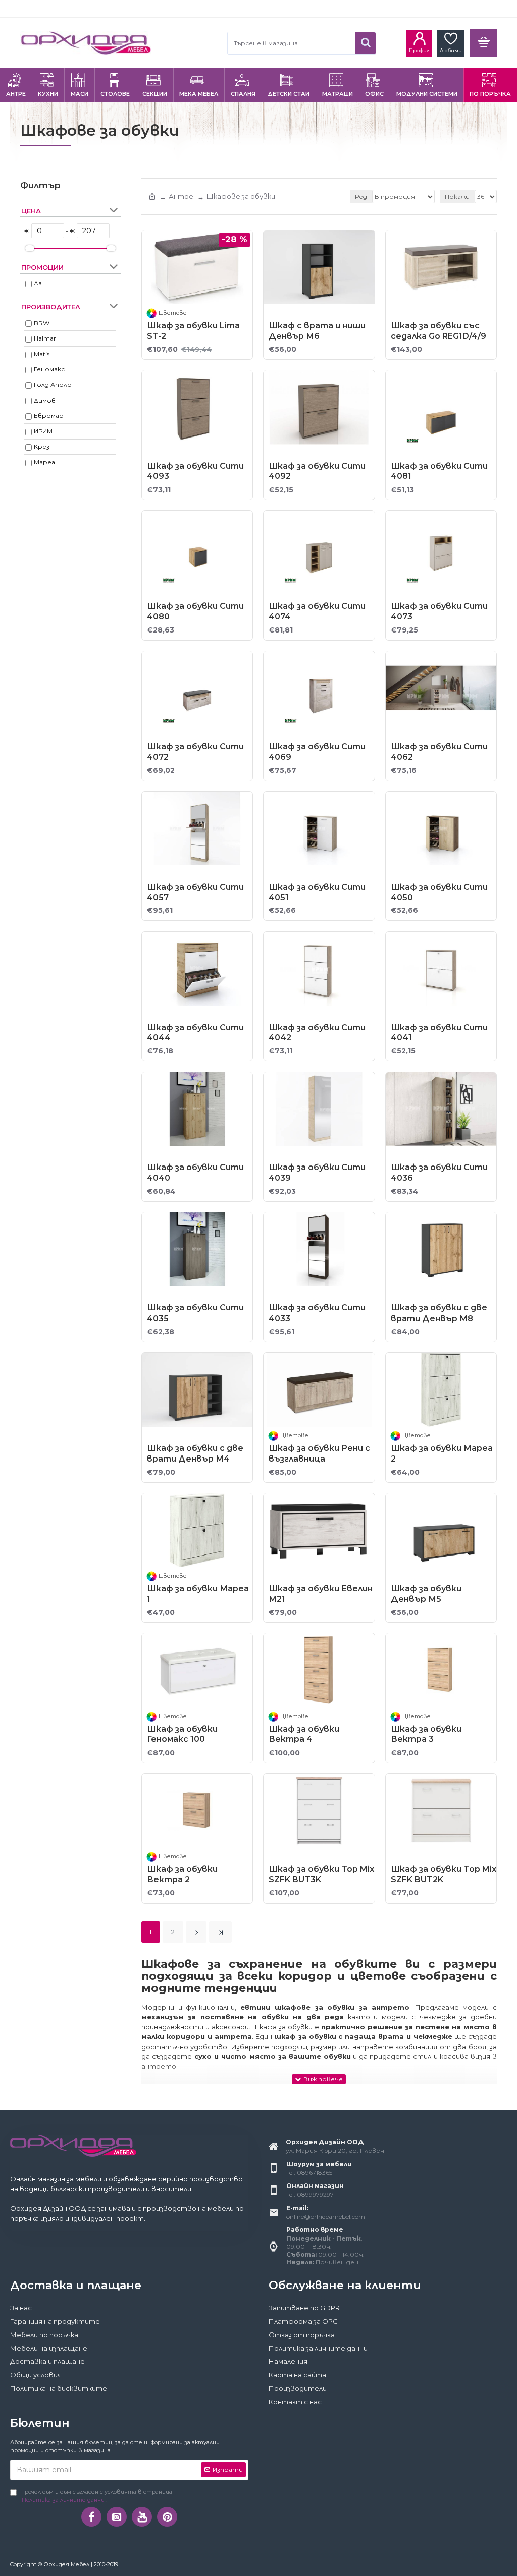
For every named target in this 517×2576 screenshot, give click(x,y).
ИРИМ (43, 431)
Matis (42, 354)
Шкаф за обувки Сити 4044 (195, 1033)
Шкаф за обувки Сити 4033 (317, 1313)
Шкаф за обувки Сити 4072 (195, 752)
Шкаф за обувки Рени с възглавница (319, 1453)
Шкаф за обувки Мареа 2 (442, 1453)
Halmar (45, 338)
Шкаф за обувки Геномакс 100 (182, 1734)
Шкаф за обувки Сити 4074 (317, 611)
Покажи (457, 196)
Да (38, 283)
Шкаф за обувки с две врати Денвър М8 (439, 1313)
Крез (42, 446)
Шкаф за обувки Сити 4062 (439, 752)
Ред (361, 196)
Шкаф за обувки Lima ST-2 (193, 331)
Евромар (49, 416)
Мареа (44, 462)
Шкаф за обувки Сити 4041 (439, 1033)
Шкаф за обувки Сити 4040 (195, 1173)
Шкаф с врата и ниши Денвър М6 (317, 331)
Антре (181, 196)
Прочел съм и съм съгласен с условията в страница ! (96, 2496)
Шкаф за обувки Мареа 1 (198, 1594)
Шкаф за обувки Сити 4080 (195, 611)
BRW (42, 323)
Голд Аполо (53, 385)
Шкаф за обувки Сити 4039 (317, 1173)
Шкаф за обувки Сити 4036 (439, 1173)
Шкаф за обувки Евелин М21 (321, 1594)
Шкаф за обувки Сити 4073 (439, 611)
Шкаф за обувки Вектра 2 (182, 1874)
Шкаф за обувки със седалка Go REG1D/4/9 (438, 331)
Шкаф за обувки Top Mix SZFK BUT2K (444, 1874)
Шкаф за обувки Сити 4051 (317, 892)
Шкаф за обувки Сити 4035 (195, 1313)
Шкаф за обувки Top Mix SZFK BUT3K (321, 1874)
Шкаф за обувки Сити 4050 (439, 892)
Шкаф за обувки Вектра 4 (304, 1734)
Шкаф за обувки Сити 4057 (195, 892)
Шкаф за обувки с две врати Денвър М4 (195, 1453)
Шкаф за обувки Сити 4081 (439, 471)
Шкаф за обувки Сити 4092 (317, 471)
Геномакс (49, 369)
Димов (45, 400)
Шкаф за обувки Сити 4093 (195, 471)
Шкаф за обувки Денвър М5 (426, 1594)
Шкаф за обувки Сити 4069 (317, 752)
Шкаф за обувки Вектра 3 (426, 1734)
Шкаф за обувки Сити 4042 (317, 1033)
